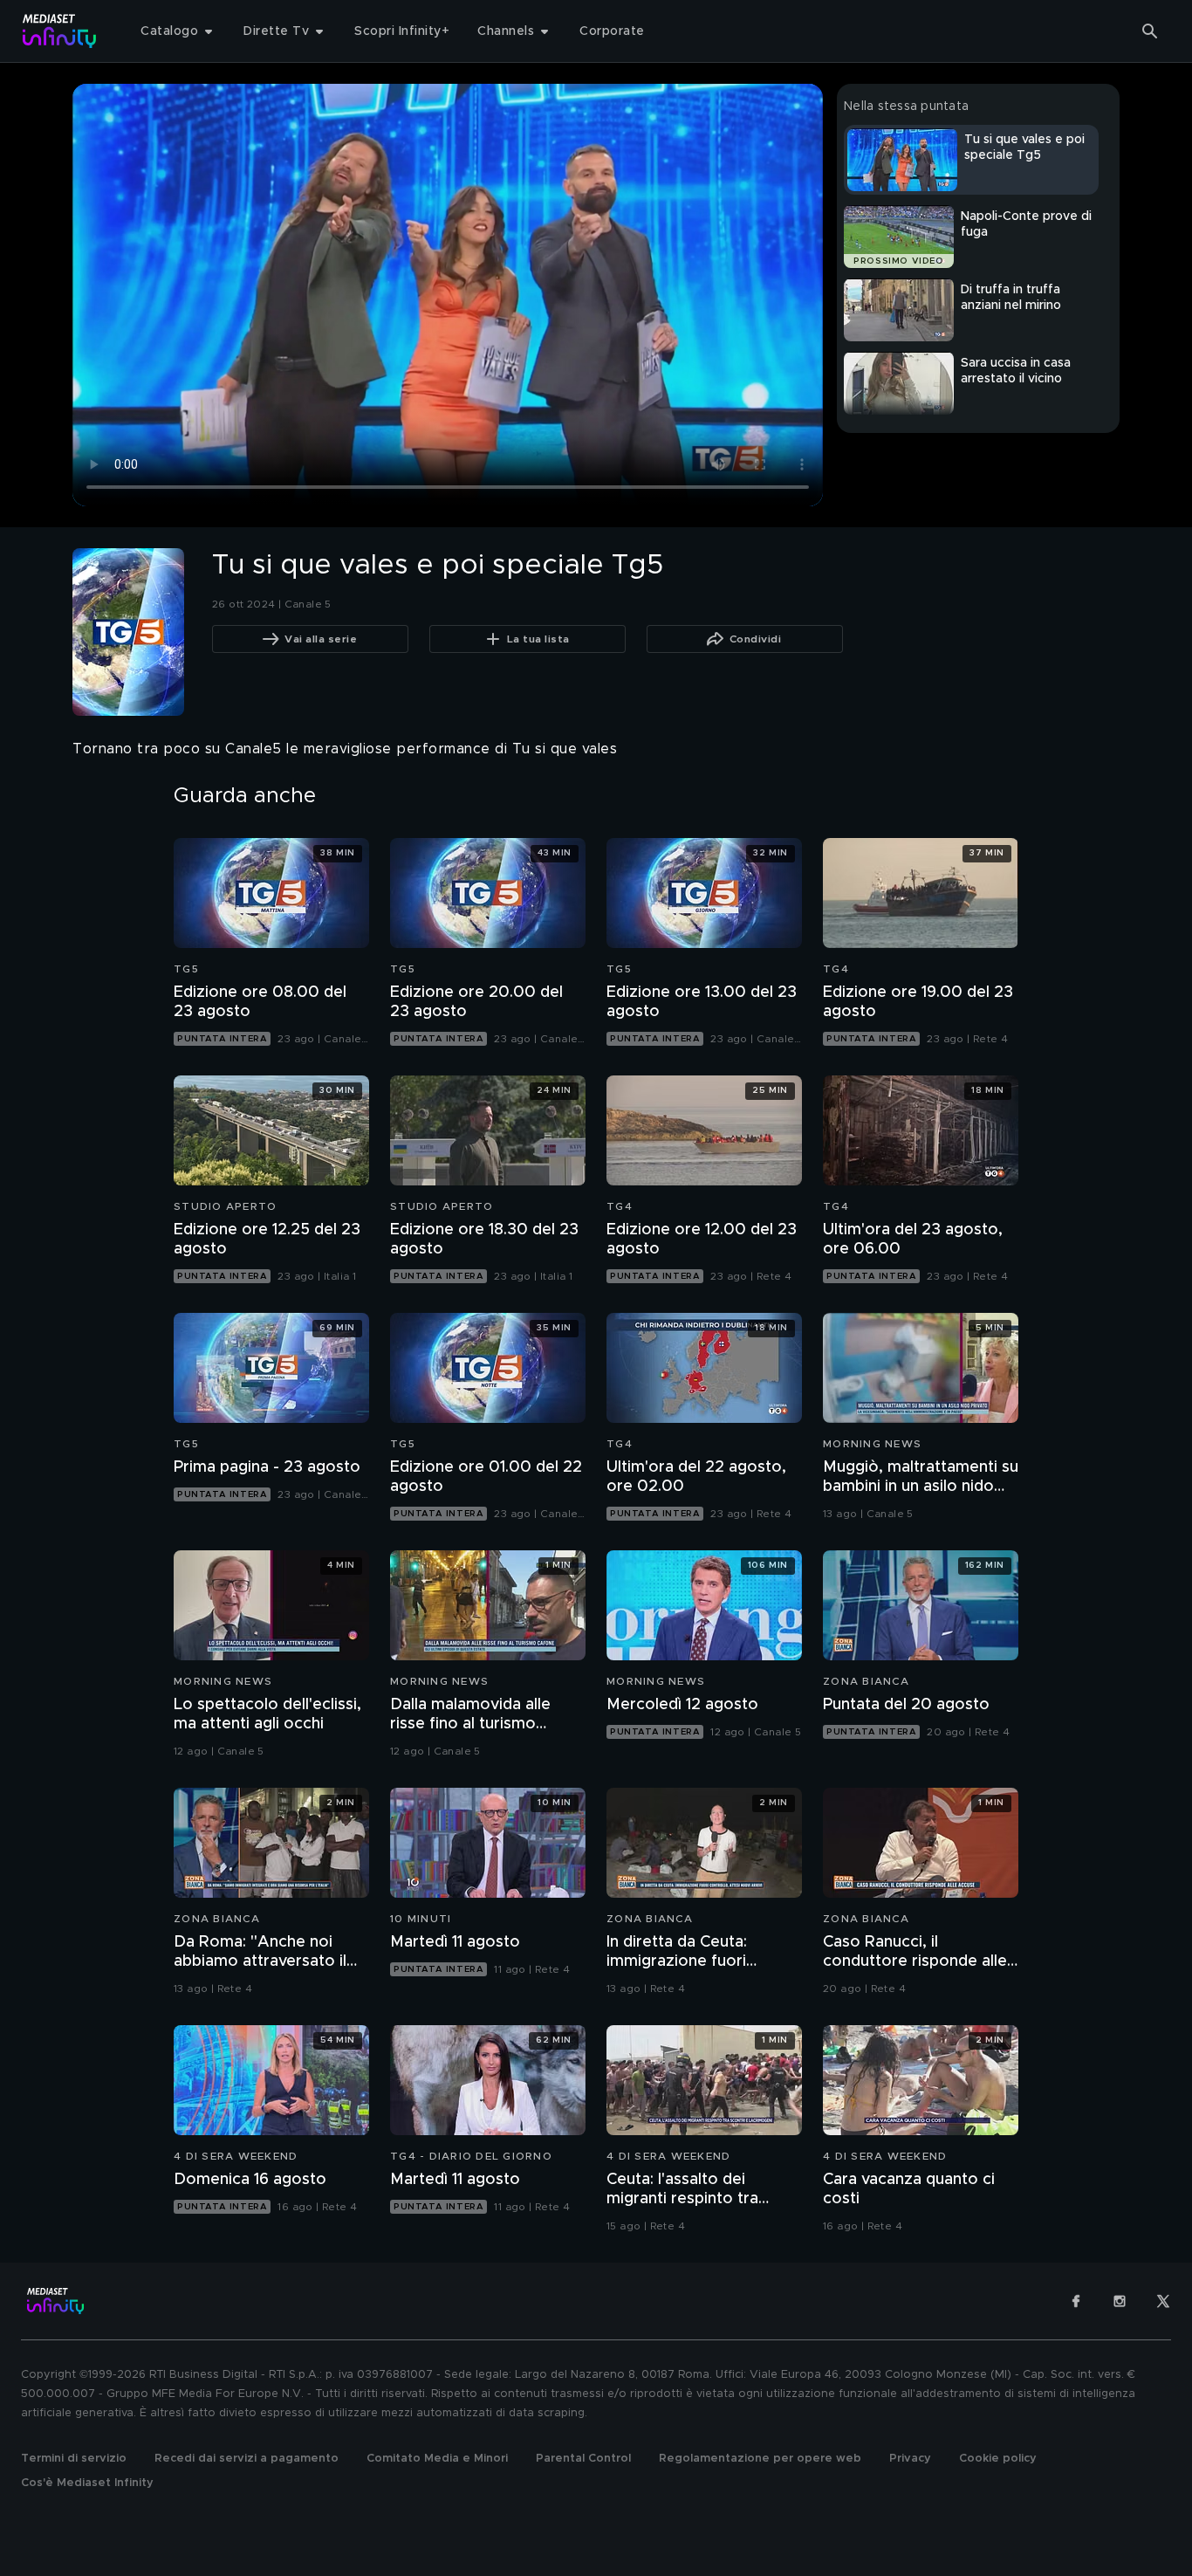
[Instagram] (1120, 2301)
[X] (1163, 2301)
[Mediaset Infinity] (60, 31)
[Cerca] (1150, 31)
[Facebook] (1076, 2301)
